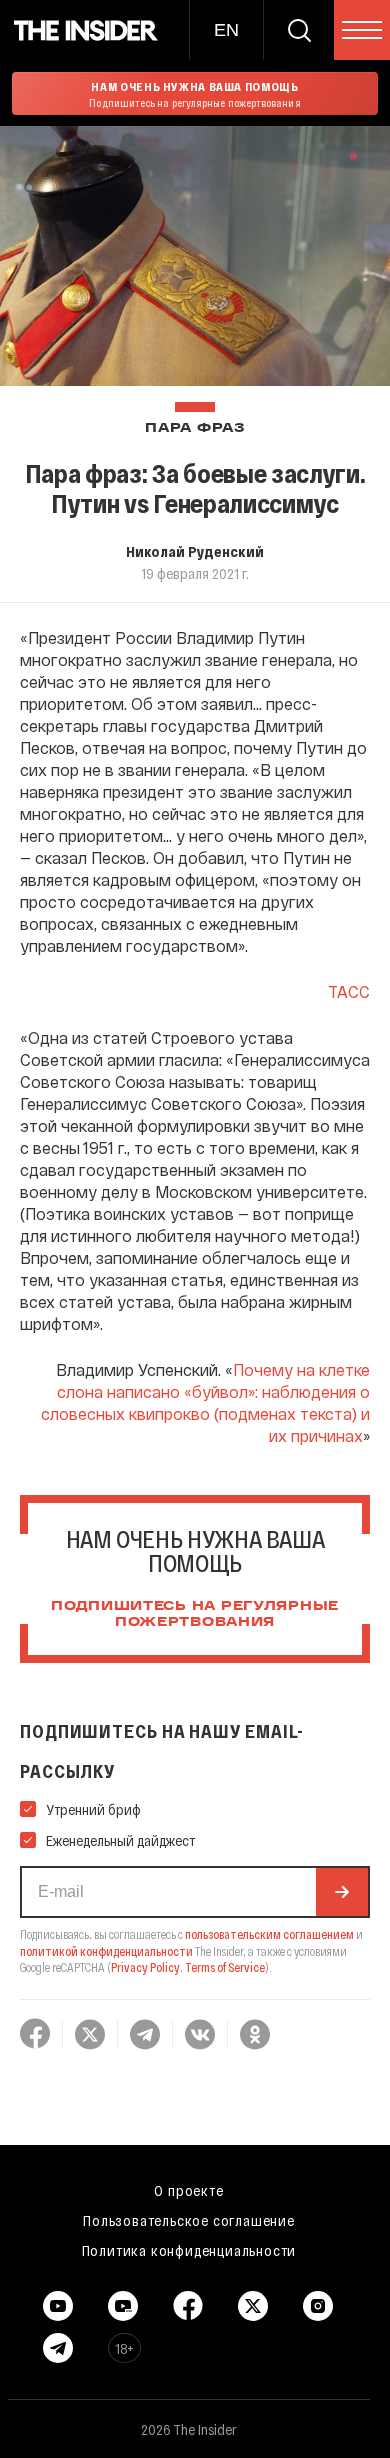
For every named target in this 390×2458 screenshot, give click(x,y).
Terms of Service (225, 1967)
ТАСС (349, 991)
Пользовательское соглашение (189, 2220)
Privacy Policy (145, 1967)
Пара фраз (194, 428)
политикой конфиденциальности (106, 1951)
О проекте (188, 2190)
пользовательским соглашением (269, 1934)
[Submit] (342, 1892)
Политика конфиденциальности (189, 2250)
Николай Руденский (195, 551)
